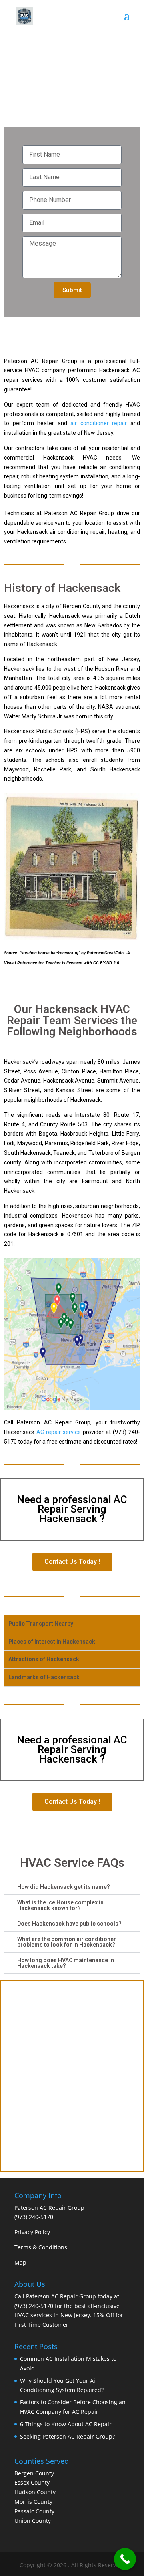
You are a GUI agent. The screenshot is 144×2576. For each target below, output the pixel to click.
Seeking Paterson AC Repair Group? (67, 2436)
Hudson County (35, 2492)
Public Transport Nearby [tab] (41, 1624)
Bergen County (34, 2473)
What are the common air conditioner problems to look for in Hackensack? (67, 1942)
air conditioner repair (99, 423)
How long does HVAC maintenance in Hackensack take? (66, 1963)
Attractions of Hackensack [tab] (44, 1659)
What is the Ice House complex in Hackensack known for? (60, 1905)
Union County (33, 2521)
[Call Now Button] (125, 2559)
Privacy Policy (32, 2232)
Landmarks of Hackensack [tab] (44, 1677)
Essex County (32, 2482)
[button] (72, 1887)
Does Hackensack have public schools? (69, 1924)
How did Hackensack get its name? (64, 1887)
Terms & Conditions (41, 2247)
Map (20, 2262)
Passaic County (34, 2511)
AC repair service (59, 1432)
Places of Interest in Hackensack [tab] (52, 1642)
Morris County (33, 2502)
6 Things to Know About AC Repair (66, 2424)
